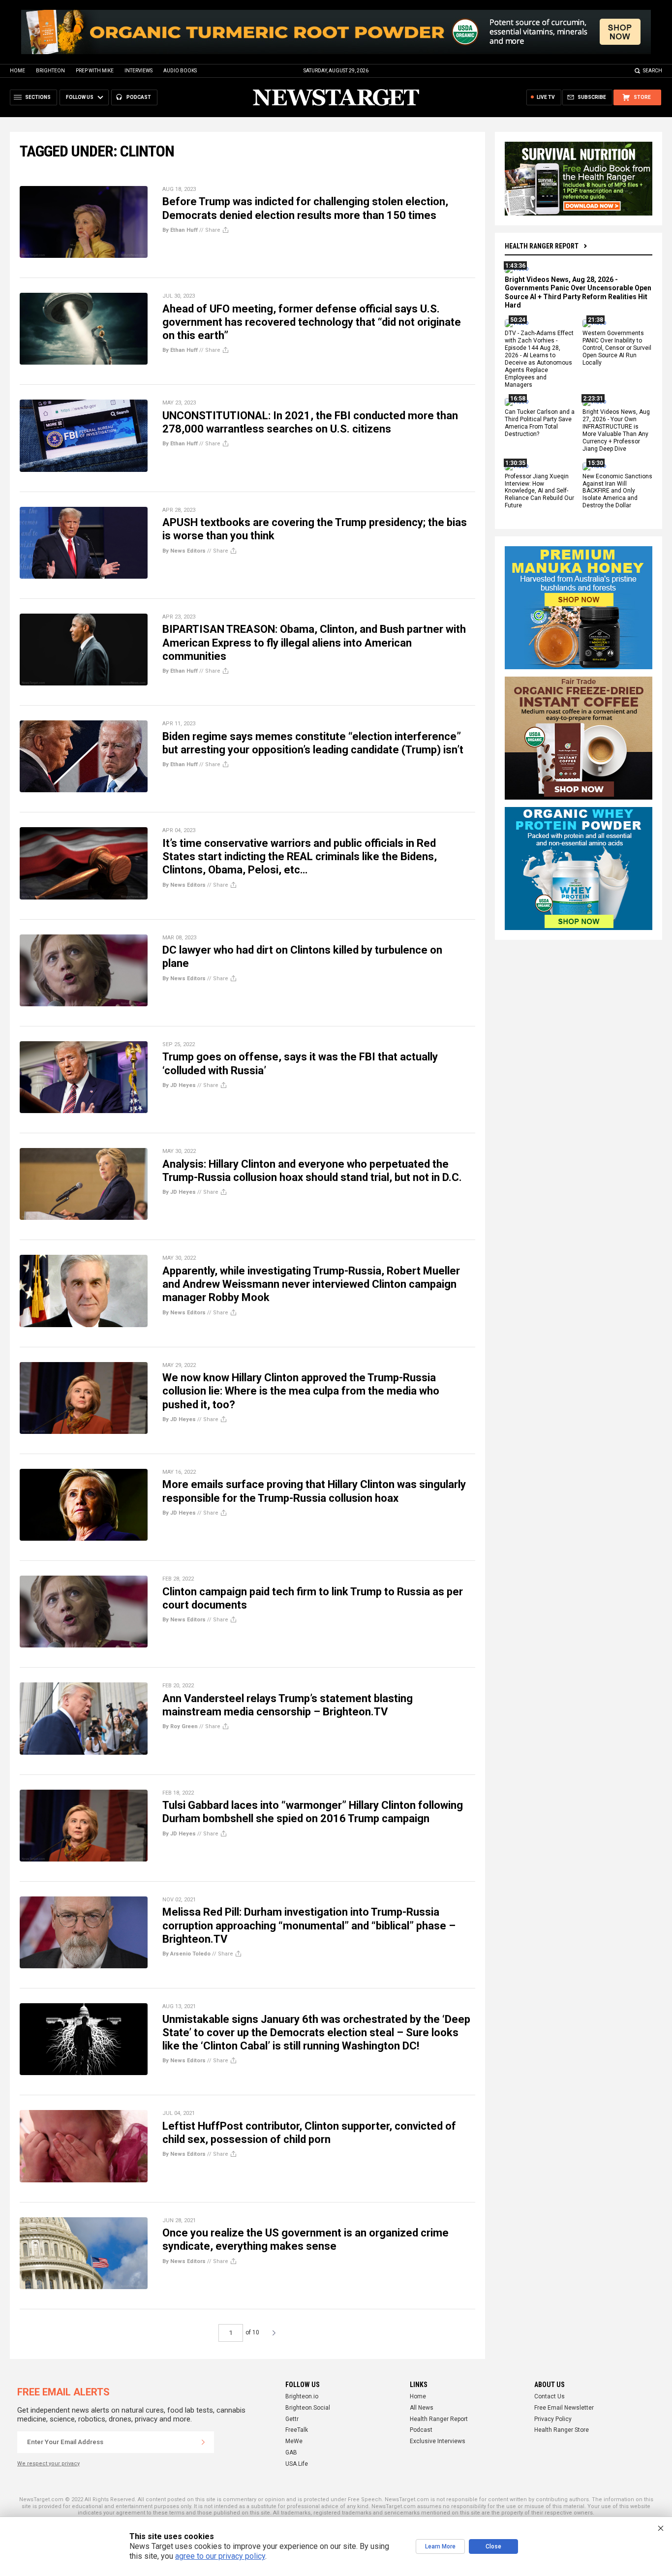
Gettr (292, 2419)
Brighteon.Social (308, 2408)
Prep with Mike (95, 71)
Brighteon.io (302, 2396)
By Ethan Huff (180, 230)
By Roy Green (180, 1726)
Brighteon (50, 71)
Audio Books (180, 71)
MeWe (294, 2441)
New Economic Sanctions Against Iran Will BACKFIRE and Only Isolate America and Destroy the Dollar (617, 491)
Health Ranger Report (542, 246)
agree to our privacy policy (220, 2556)
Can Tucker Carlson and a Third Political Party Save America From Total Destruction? (540, 423)
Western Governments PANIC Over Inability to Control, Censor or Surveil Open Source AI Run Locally (617, 348)
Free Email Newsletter (564, 2408)
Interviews (138, 71)
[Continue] (203, 2442)
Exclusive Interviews (438, 2441)
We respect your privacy (48, 2464)
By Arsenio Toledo (186, 1954)
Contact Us (550, 2396)
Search (653, 71)
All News (422, 2408)
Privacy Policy (553, 2419)
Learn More (440, 2546)
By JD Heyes (179, 1085)
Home (17, 71)
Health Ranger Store (562, 2430)
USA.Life (297, 2464)
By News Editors (184, 551)
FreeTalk (297, 2430)
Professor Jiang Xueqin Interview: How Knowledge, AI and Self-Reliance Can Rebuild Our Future (539, 491)
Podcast (421, 2430)
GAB (291, 2452)
